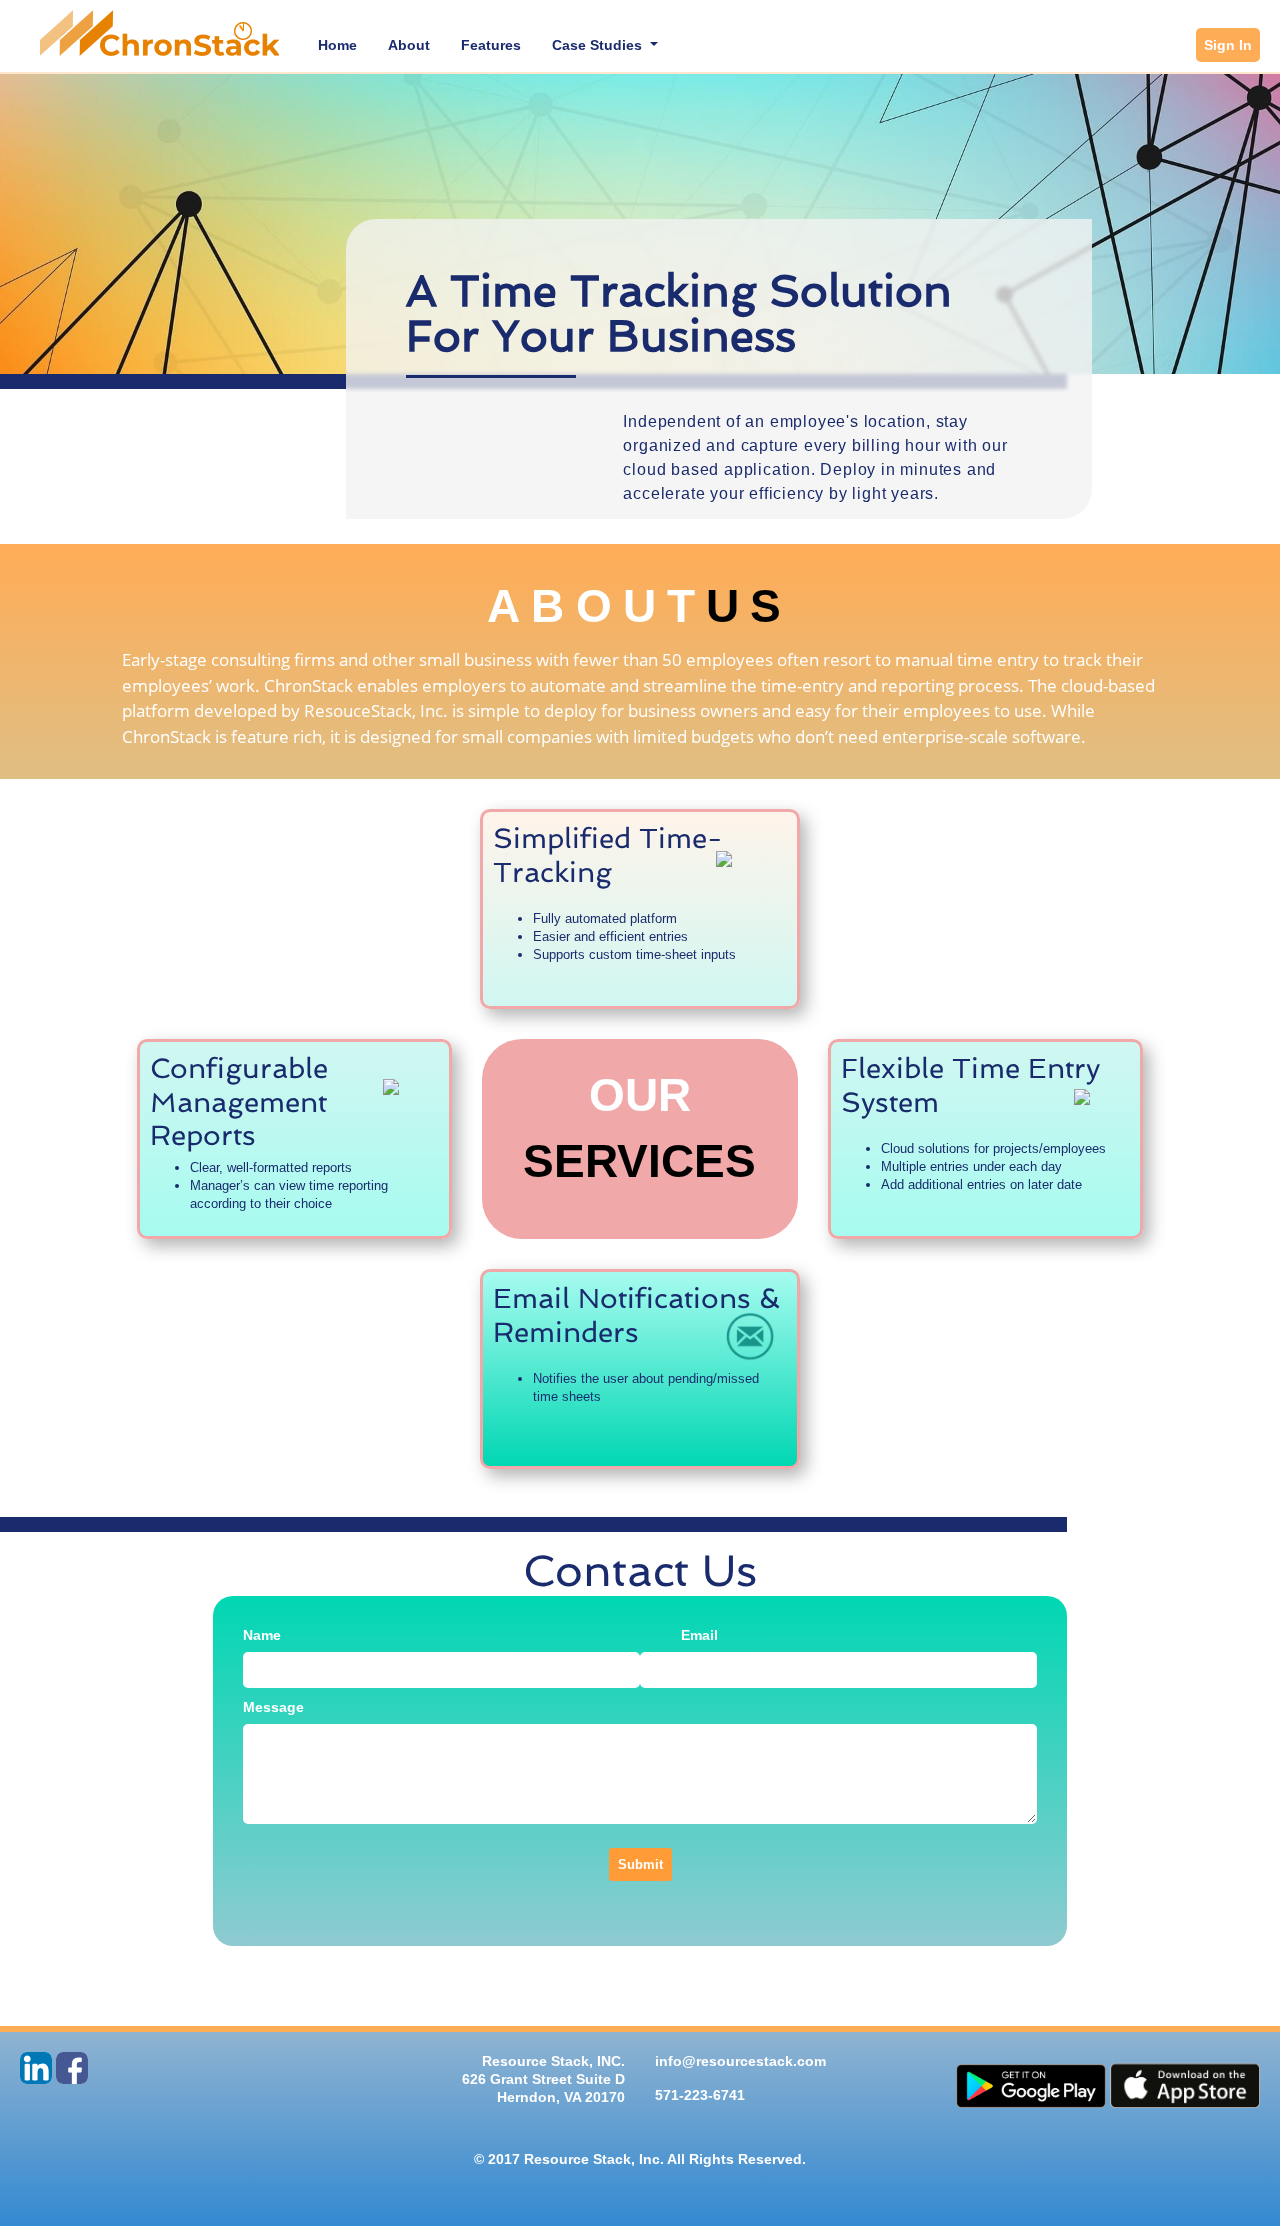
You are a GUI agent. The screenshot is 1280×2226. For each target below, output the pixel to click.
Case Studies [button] (599, 45)
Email (699, 1635)
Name (262, 1635)
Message (273, 1707)
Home (341, 44)
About (409, 45)
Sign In (1228, 45)
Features (491, 45)
